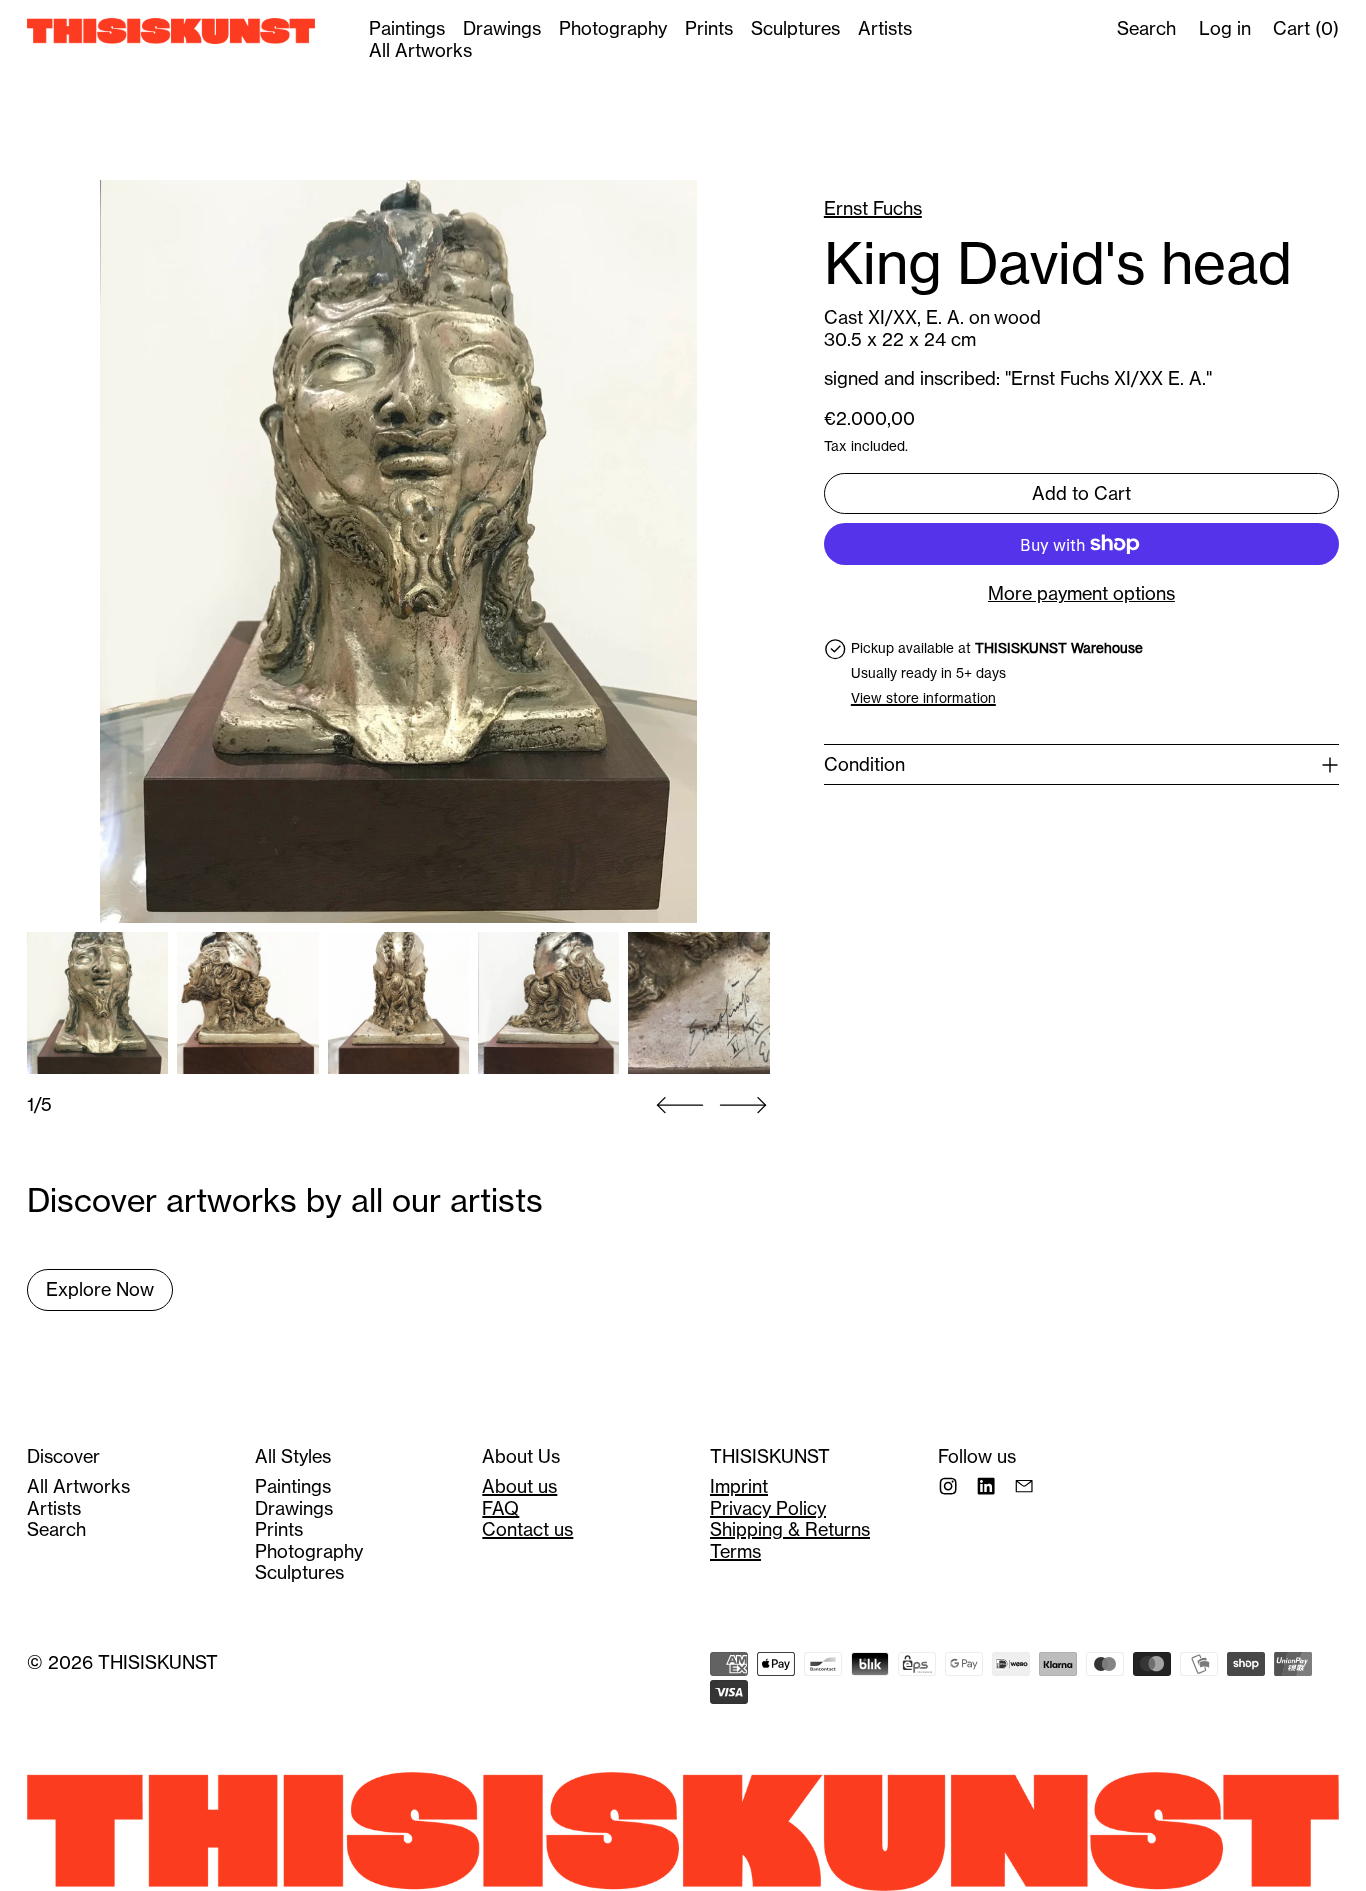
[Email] (1024, 1486)
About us (519, 1486)
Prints (709, 28)
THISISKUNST (158, 1662)
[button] (398, 551)
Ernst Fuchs (873, 208)
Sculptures (795, 28)
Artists (885, 28)
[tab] (97, 1002)
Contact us (527, 1529)
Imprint (739, 1486)
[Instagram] (948, 1486)
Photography (613, 28)
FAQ (500, 1508)
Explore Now (100, 1289)
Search (56, 1529)
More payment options (1081, 594)
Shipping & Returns (790, 1529)
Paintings (407, 28)
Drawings (502, 28)
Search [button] (1146, 29)
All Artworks (420, 50)
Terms (735, 1551)
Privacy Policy (768, 1508)
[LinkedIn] (986, 1486)
